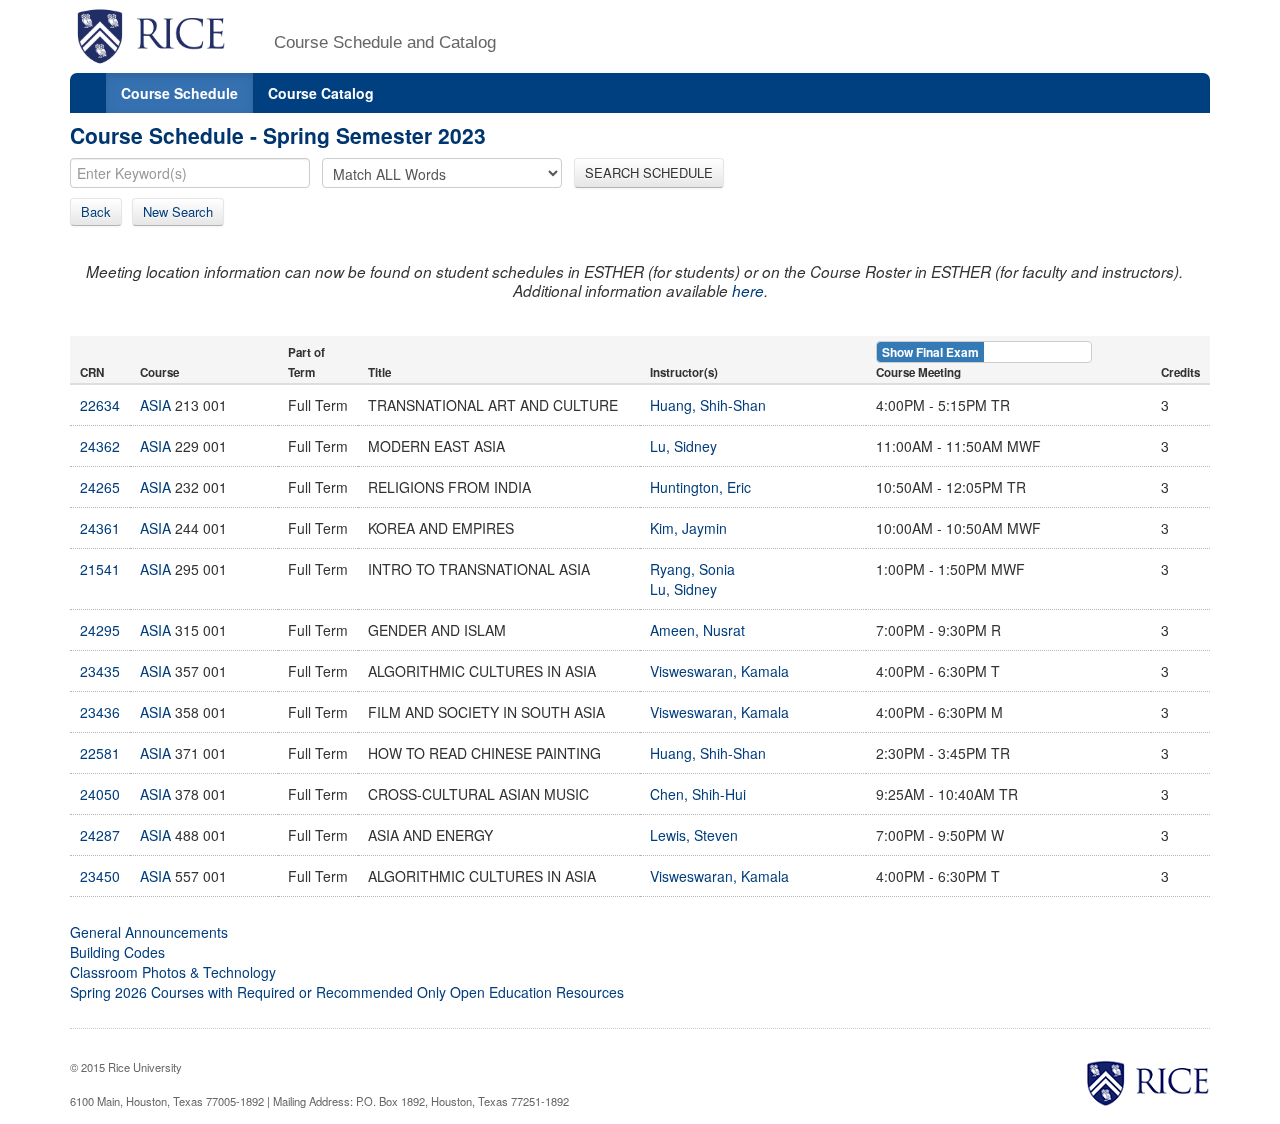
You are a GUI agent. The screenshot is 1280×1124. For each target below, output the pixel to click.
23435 (100, 671)
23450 (100, 876)
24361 (100, 528)
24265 (100, 487)
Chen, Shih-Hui (698, 794)
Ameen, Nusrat (697, 630)
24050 (100, 794)
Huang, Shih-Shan (708, 405)
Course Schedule (179, 93)
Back (96, 211)
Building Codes (117, 952)
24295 (100, 630)
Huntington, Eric (700, 487)
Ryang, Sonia (692, 569)
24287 (100, 835)
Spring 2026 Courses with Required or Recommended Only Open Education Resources (347, 992)
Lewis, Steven (694, 835)
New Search (178, 211)
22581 (100, 753)
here (748, 290)
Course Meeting (918, 372)
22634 (100, 405)
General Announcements (149, 932)
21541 (100, 569)
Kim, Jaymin (688, 528)
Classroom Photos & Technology (173, 972)
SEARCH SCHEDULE (649, 172)
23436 (100, 712)
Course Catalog (321, 93)
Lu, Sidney (683, 446)
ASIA (155, 405)
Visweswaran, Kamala (719, 671)
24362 (100, 446)
